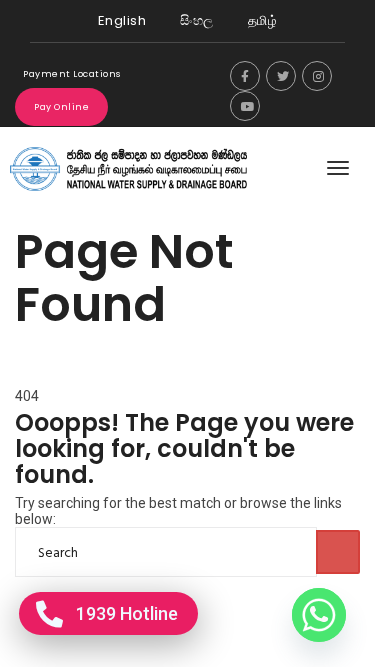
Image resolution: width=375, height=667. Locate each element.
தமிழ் (263, 20)
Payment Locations (72, 74)
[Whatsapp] (319, 615)
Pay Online (61, 107)
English (122, 20)
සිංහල (197, 20)
